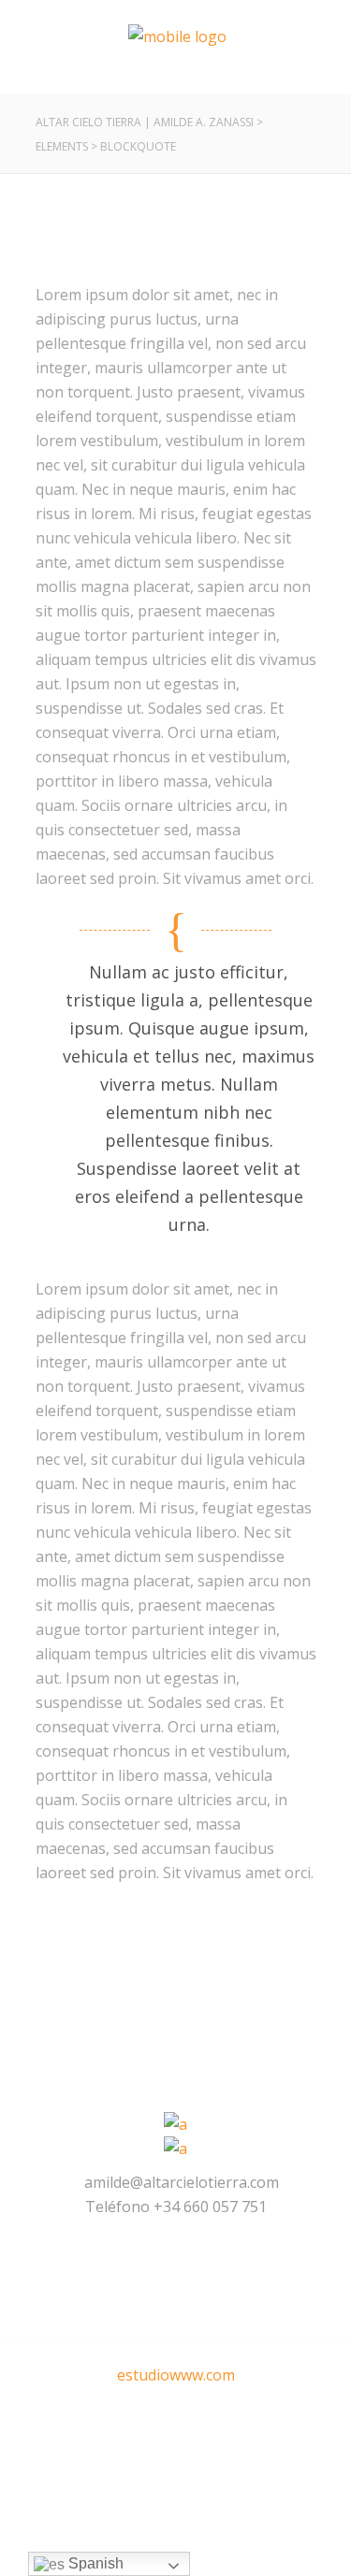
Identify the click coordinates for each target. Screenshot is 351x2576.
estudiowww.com (176, 2375)
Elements (62, 146)
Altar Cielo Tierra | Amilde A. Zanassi (145, 122)
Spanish (94, 2563)
